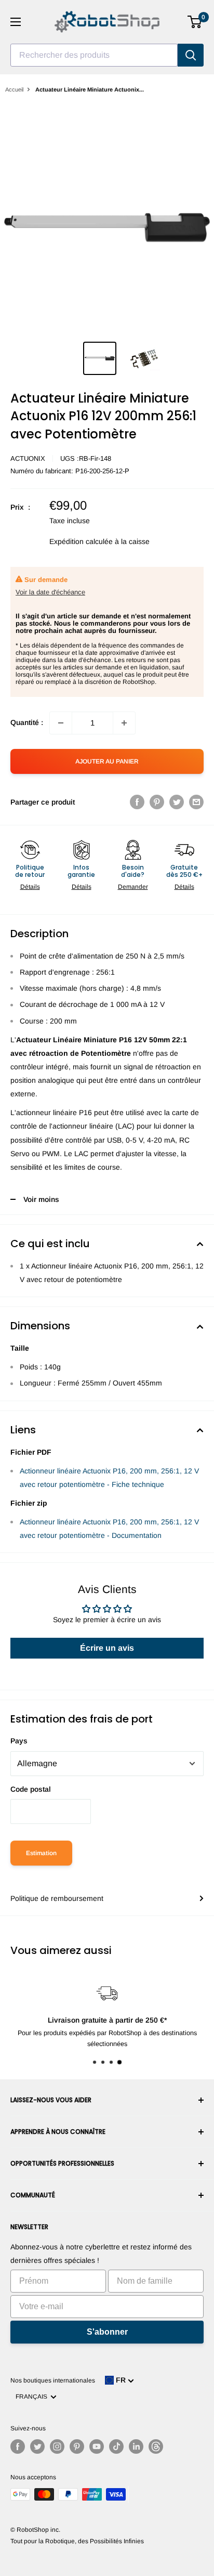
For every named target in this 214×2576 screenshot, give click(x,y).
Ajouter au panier (107, 761)
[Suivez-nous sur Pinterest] (77, 2446)
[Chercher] (191, 55)
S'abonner (107, 2332)
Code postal (31, 1789)
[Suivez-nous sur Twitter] (37, 2446)
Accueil (14, 89)
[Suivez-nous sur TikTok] (116, 2446)
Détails (30, 887)
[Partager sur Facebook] (137, 802)
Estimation (41, 1853)
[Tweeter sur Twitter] (177, 802)
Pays (19, 1741)
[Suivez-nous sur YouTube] (97, 2446)
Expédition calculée (81, 541)
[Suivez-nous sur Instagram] (57, 2446)
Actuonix (28, 458)
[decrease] (61, 723)
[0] (195, 22)
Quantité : (27, 722)
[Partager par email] (196, 802)
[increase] (124, 723)
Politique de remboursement (57, 1898)
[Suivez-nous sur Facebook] (18, 2446)
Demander (133, 887)
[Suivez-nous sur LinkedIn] (136, 2446)
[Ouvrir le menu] (16, 22)
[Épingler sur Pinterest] (157, 802)
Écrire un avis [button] (107, 1648)
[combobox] (94, 55)
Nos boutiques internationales (53, 2380)
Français (33, 2397)
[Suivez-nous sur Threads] (156, 2446)
